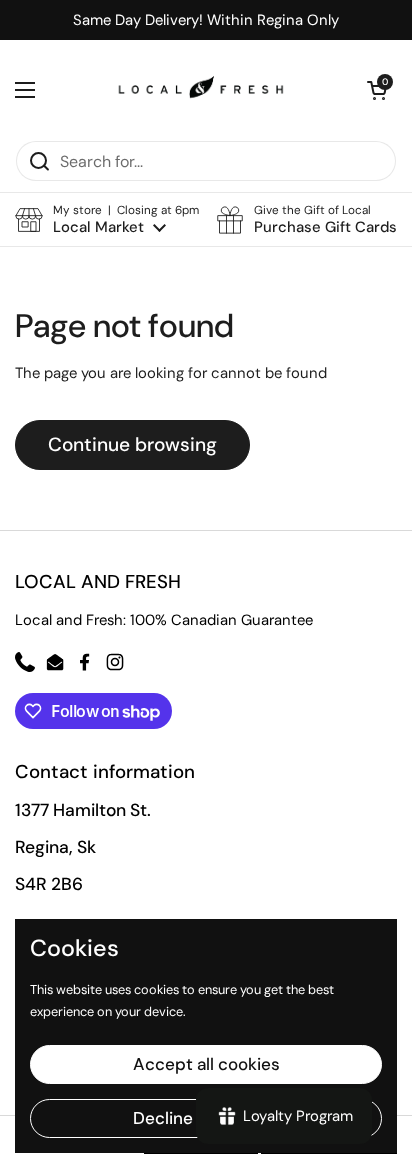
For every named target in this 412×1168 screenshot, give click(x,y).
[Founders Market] (201, 90)
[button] (107, 219)
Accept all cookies (206, 1064)
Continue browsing (132, 444)
